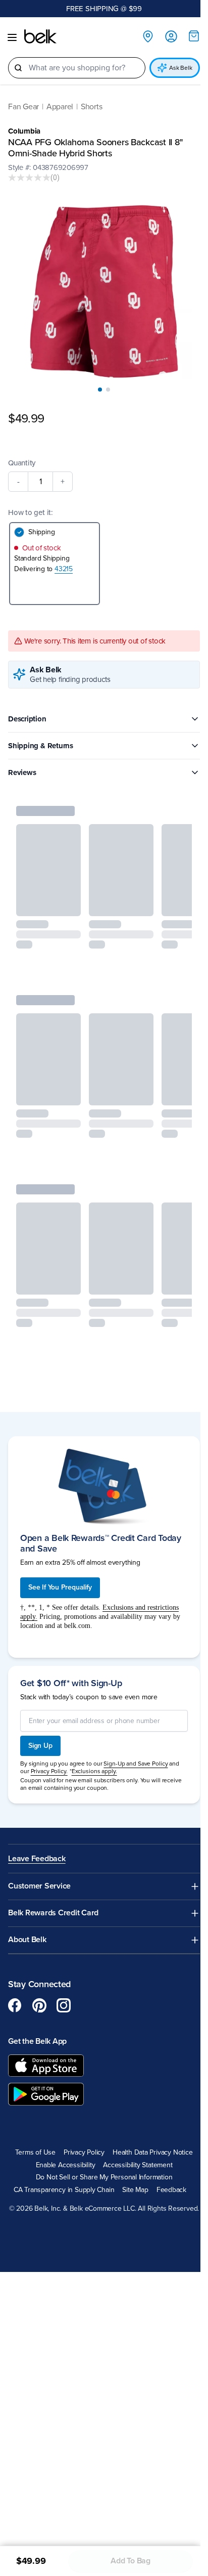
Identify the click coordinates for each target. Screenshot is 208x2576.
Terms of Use (35, 2153)
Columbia (24, 131)
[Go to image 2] (108, 390)
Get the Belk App (37, 2041)
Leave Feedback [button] (37, 1859)
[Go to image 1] (100, 390)
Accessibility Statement (138, 2165)
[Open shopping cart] (194, 36)
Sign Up (40, 1746)
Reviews (22, 772)
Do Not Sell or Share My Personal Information (104, 2177)
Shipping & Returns (41, 746)
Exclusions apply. (94, 1771)
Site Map (135, 2190)
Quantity (22, 463)
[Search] (18, 68)
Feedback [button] (171, 2190)
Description (27, 719)
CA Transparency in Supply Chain (64, 2190)
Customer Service (39, 1886)
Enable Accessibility (66, 2165)
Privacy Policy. (49, 1771)
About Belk (27, 1940)
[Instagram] (64, 2005)
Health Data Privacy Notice (153, 2153)
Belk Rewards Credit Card (53, 1913)
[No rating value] (29, 178)
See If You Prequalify (60, 1587)
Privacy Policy (84, 2153)
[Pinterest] (39, 2005)
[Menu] (12, 37)
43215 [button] (64, 569)
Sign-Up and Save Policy (136, 1764)
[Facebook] (15, 2005)
